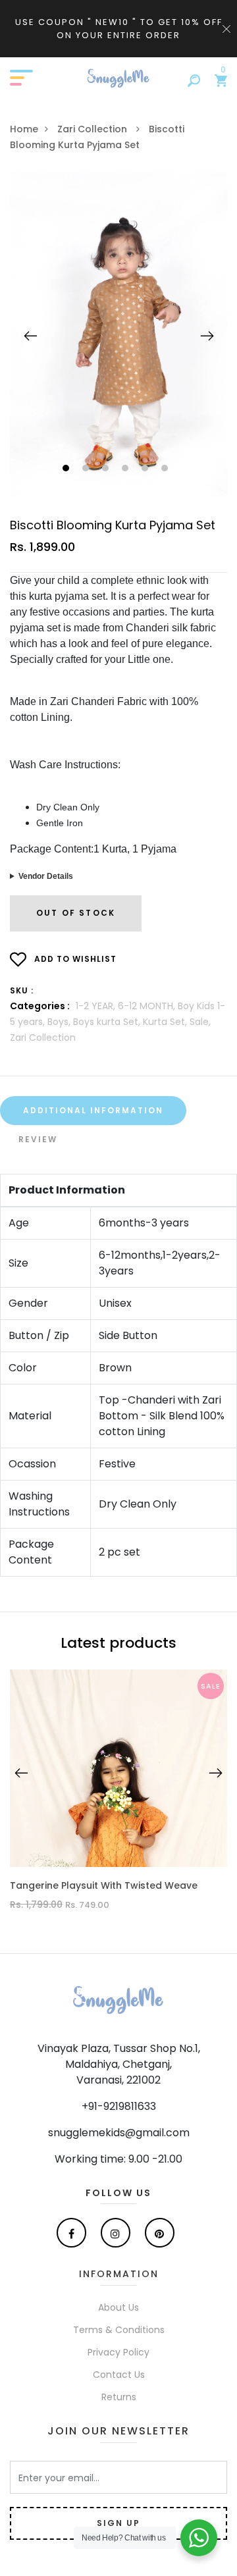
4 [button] (127, 469)
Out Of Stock (76, 913)
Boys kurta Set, (108, 1022)
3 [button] (107, 469)
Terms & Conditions (119, 2330)
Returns (119, 2397)
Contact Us (119, 2375)
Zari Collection (93, 129)
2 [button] (87, 469)
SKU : (22, 990)
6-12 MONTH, (148, 1006)
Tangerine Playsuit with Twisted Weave (104, 1886)
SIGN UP (118, 2523)
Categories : (40, 1006)
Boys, (60, 1022)
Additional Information (93, 1110)
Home (24, 129)
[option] (118, 335)
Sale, (200, 1022)
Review (38, 1139)
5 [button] (146, 469)
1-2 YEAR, (97, 1006)
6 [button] (166, 469)
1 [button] (67, 469)
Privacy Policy (118, 2352)
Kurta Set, (166, 1022)
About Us (118, 2307)
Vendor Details (46, 876)
